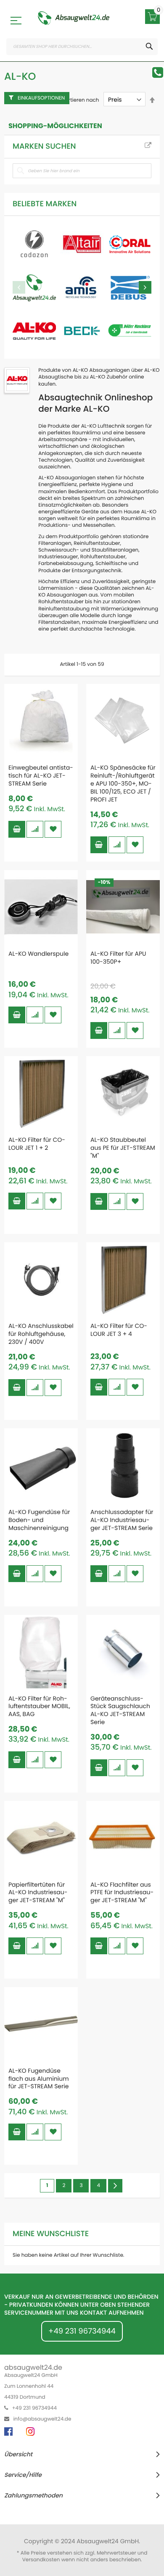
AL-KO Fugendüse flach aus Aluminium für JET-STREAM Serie (39, 2079)
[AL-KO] (34, 331)
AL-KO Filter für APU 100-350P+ (118, 958)
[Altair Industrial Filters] (82, 244)
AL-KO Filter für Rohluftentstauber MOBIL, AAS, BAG (39, 1706)
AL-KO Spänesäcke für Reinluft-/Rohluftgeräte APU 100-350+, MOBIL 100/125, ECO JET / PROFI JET (123, 783)
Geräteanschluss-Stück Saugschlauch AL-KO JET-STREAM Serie (120, 1710)
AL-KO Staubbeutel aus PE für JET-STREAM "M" (123, 1148)
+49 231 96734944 (82, 2331)
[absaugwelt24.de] (74, 18)
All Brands (148, 146)
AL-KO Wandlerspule (38, 954)
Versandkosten (41, 2560)
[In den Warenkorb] (17, 829)
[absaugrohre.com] (34, 244)
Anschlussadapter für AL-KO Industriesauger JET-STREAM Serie (122, 1520)
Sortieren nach (81, 100)
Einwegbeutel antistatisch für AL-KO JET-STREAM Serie (41, 775)
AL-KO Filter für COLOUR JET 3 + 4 (119, 1330)
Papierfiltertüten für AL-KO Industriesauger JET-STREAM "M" (38, 1893)
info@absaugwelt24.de (42, 2419)
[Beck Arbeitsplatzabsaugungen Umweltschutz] (82, 331)
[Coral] (130, 244)
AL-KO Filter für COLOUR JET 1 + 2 (37, 1144)
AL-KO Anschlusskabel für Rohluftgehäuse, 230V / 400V (41, 1334)
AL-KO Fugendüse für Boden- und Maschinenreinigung (39, 1520)
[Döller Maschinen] (130, 331)
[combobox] (82, 47)
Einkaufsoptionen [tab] (41, 98)
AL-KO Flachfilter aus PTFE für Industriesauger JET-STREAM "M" (122, 1893)
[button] (35, 829)
